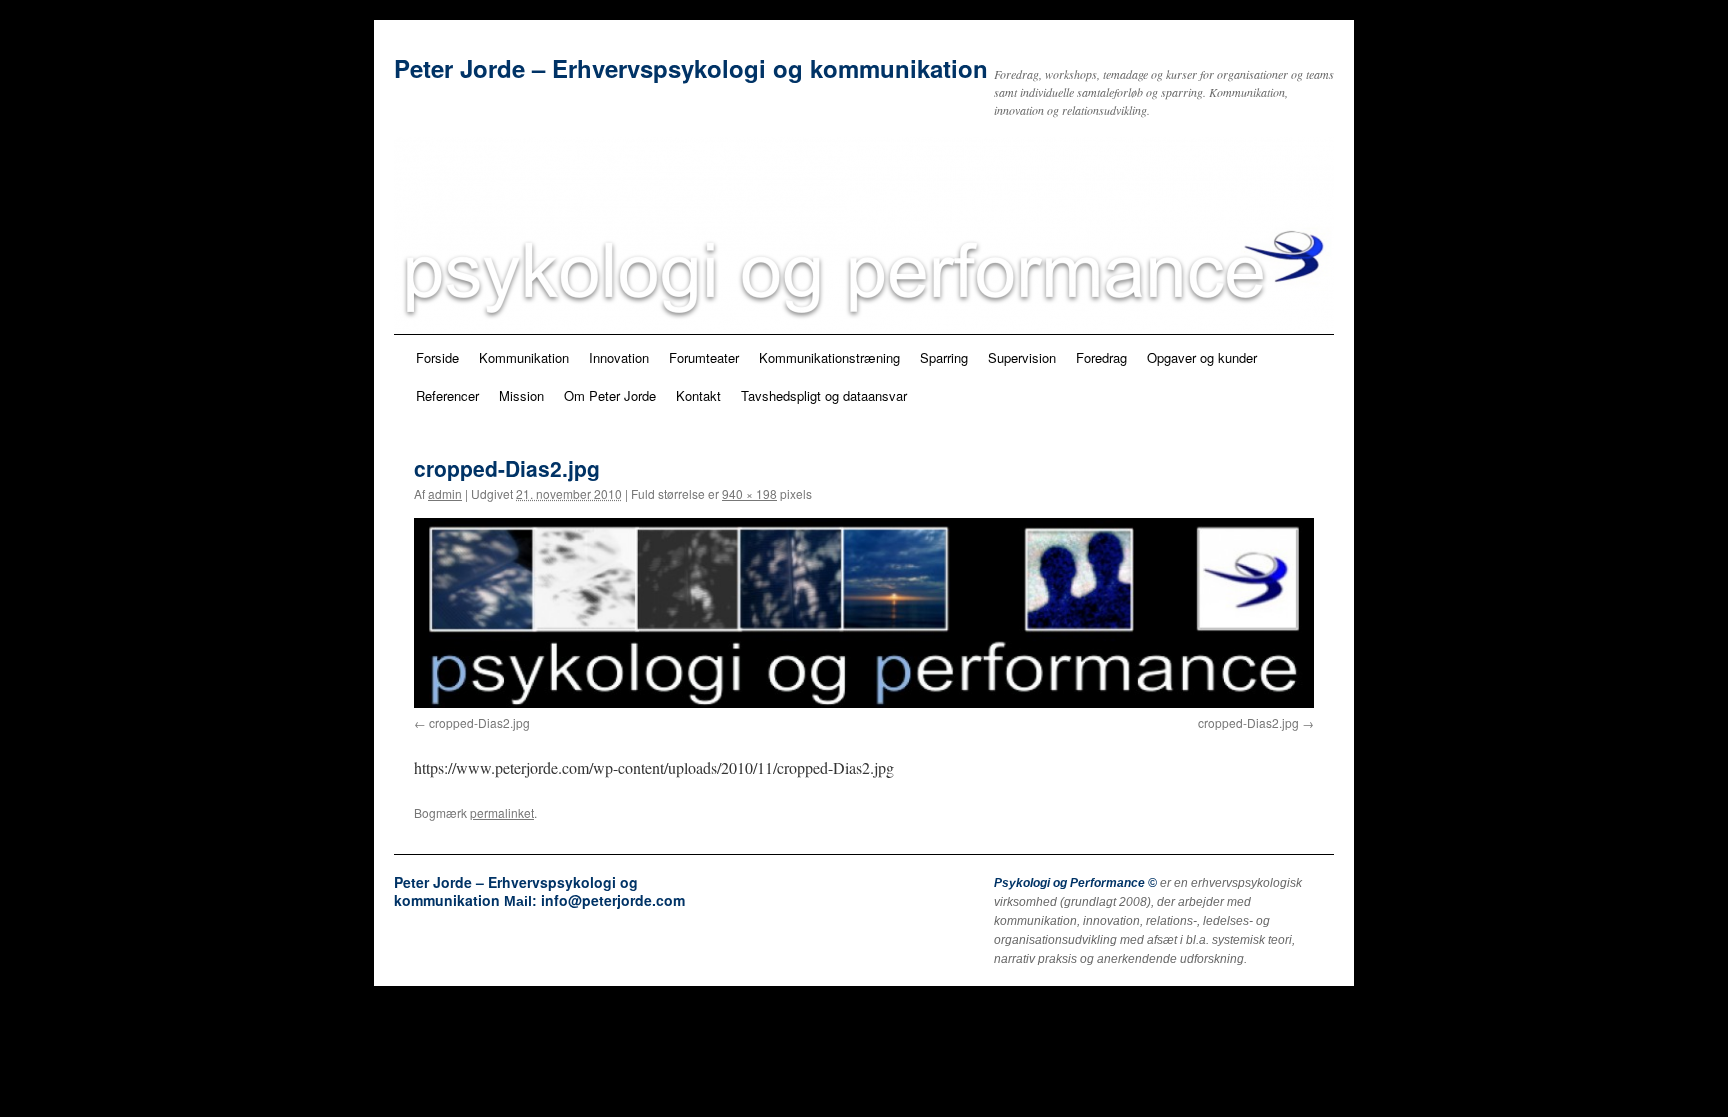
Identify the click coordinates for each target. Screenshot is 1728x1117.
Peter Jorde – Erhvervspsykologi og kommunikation (691, 68)
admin (445, 493)
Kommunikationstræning (829, 357)
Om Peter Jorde (610, 395)
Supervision (1022, 357)
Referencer (447, 395)
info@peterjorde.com (613, 900)
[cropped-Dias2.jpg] (864, 613)
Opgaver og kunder (1202, 357)
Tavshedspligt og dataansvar (824, 395)
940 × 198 (749, 493)
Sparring (944, 357)
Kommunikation (524, 357)
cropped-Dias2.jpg (479, 722)
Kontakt (698, 395)
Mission (521, 395)
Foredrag (1101, 357)
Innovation (619, 357)
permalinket (502, 812)
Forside (437, 357)
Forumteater (704, 357)
